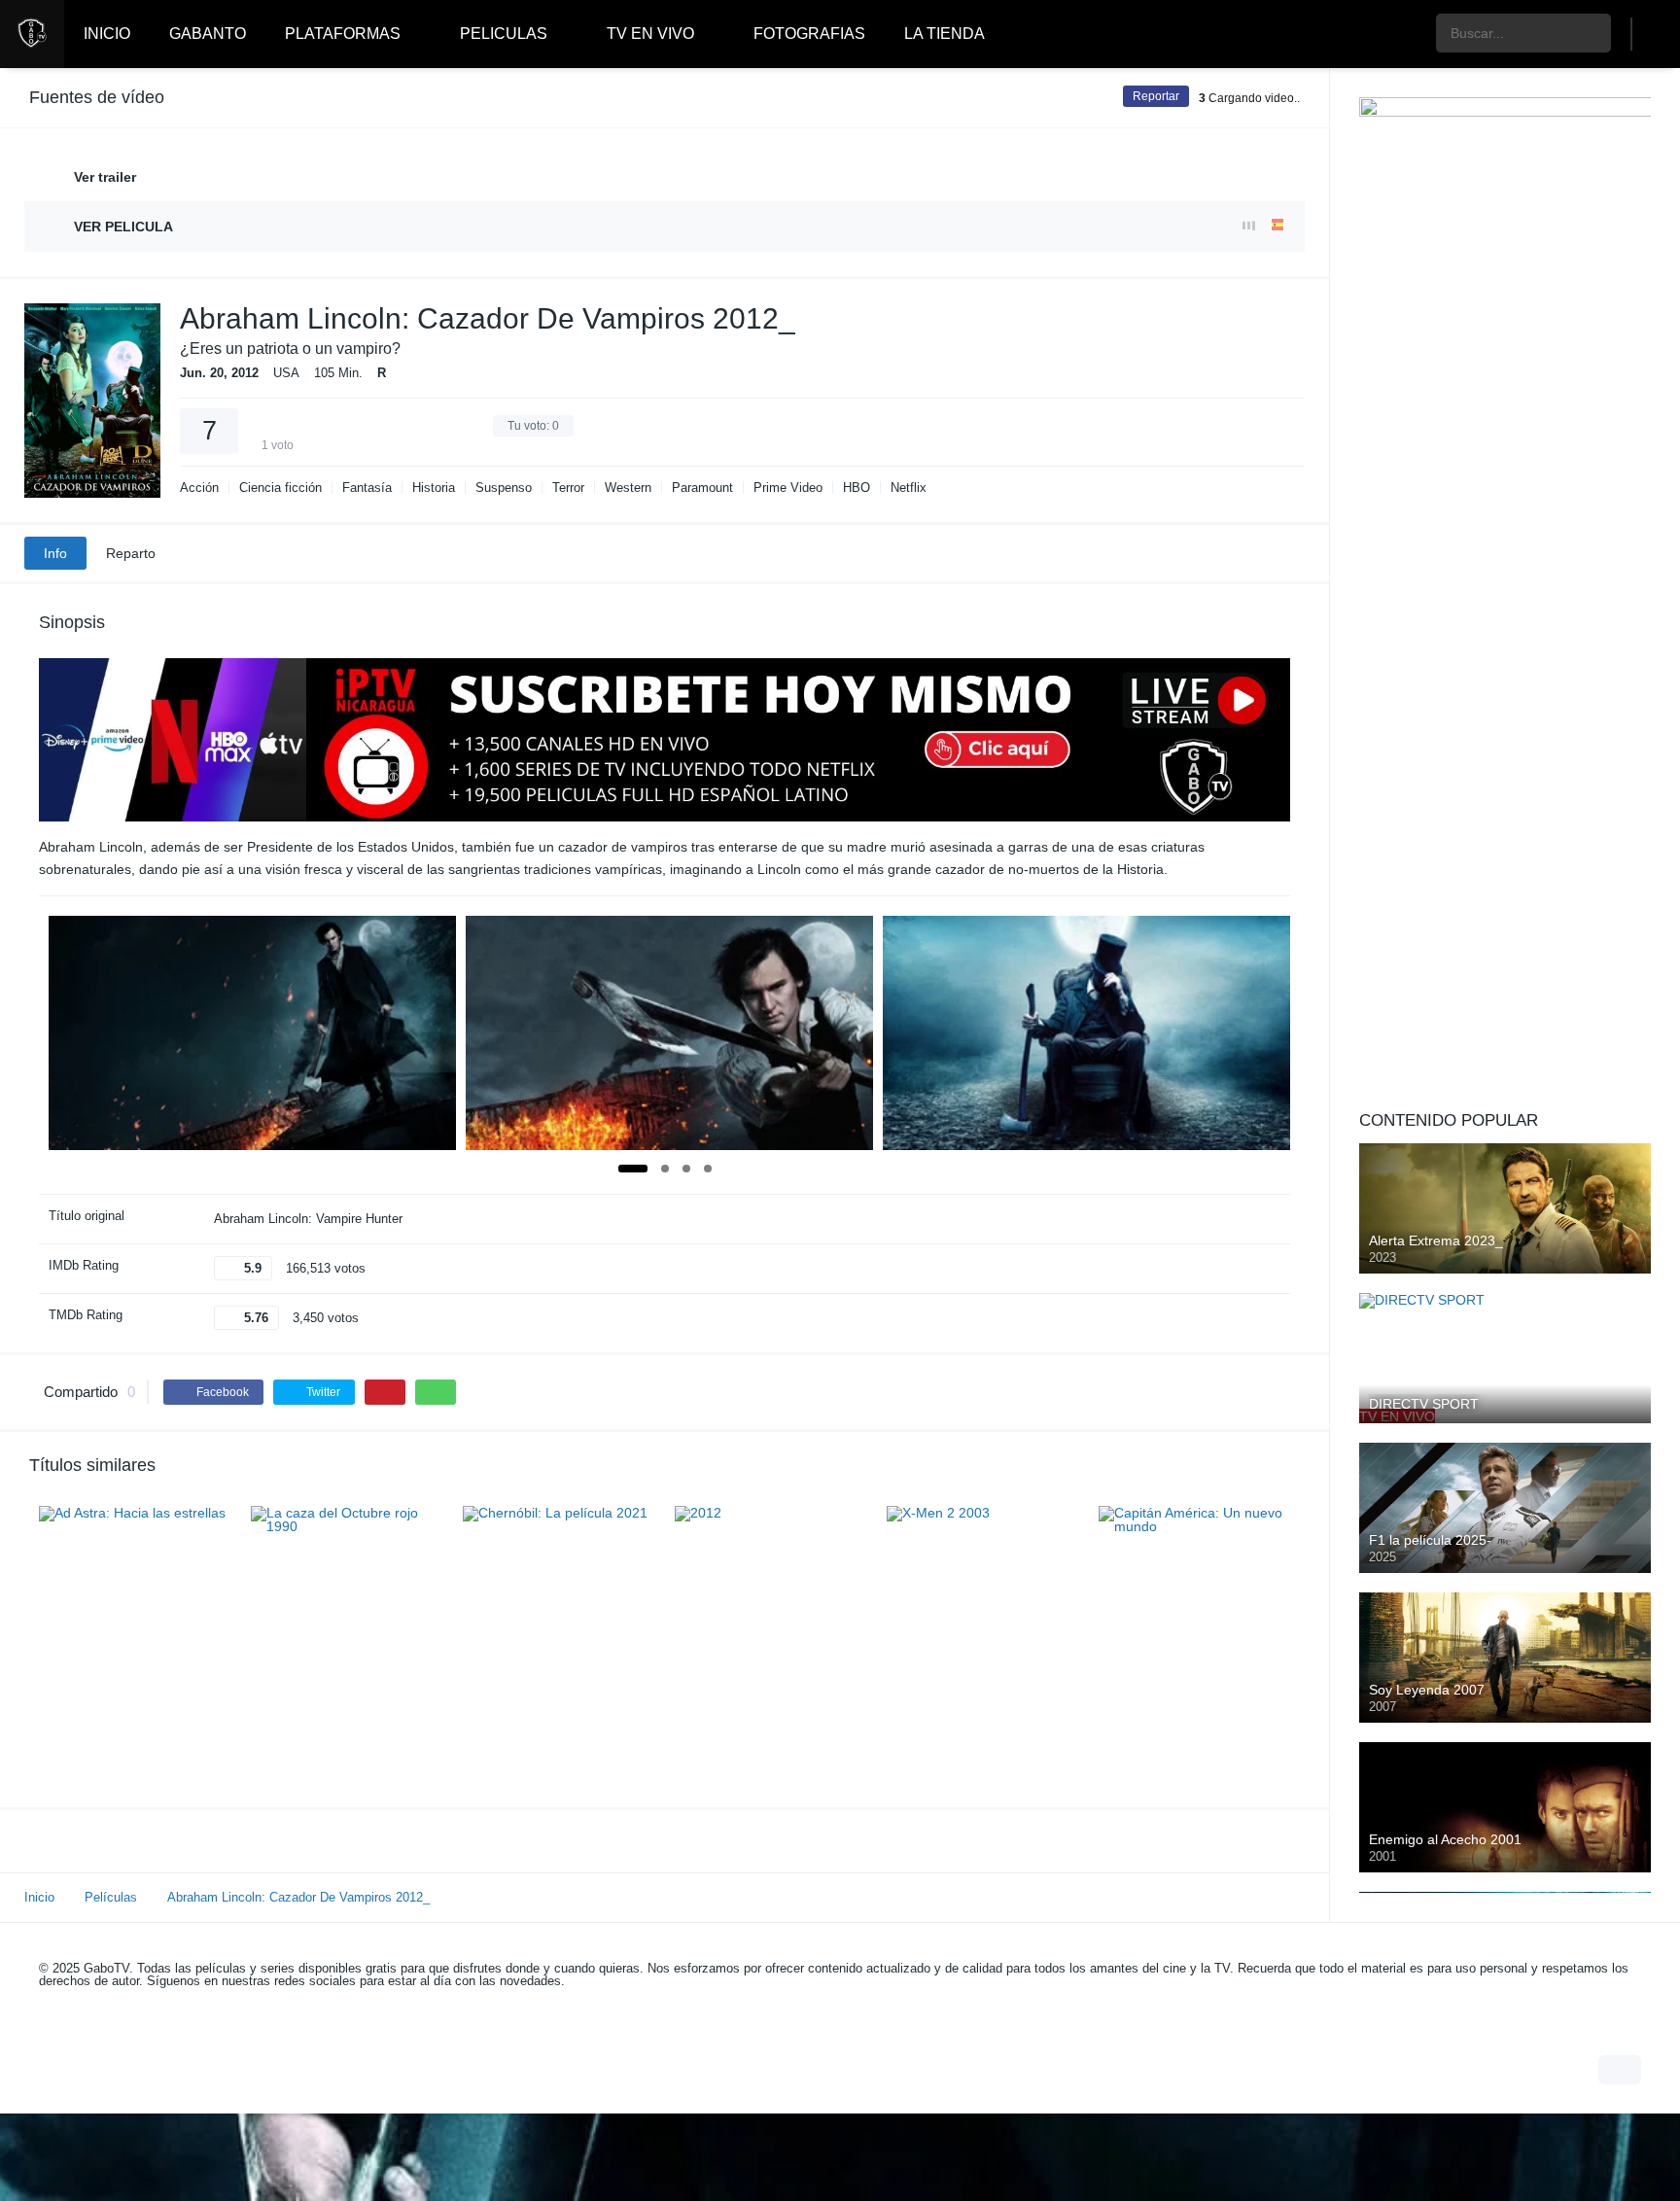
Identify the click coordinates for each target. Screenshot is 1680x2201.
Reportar (1156, 96)
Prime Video (788, 488)
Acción (199, 488)
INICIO (107, 34)
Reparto (131, 553)
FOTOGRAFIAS (809, 34)
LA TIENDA (945, 34)
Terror (568, 488)
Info (55, 553)
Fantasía (367, 488)
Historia (434, 488)
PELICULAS (504, 34)
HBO (857, 488)
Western (628, 488)
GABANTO (208, 34)
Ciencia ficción (280, 488)
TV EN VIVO (650, 34)
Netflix (909, 488)
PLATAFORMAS (343, 34)
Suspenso (504, 488)
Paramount (702, 488)
